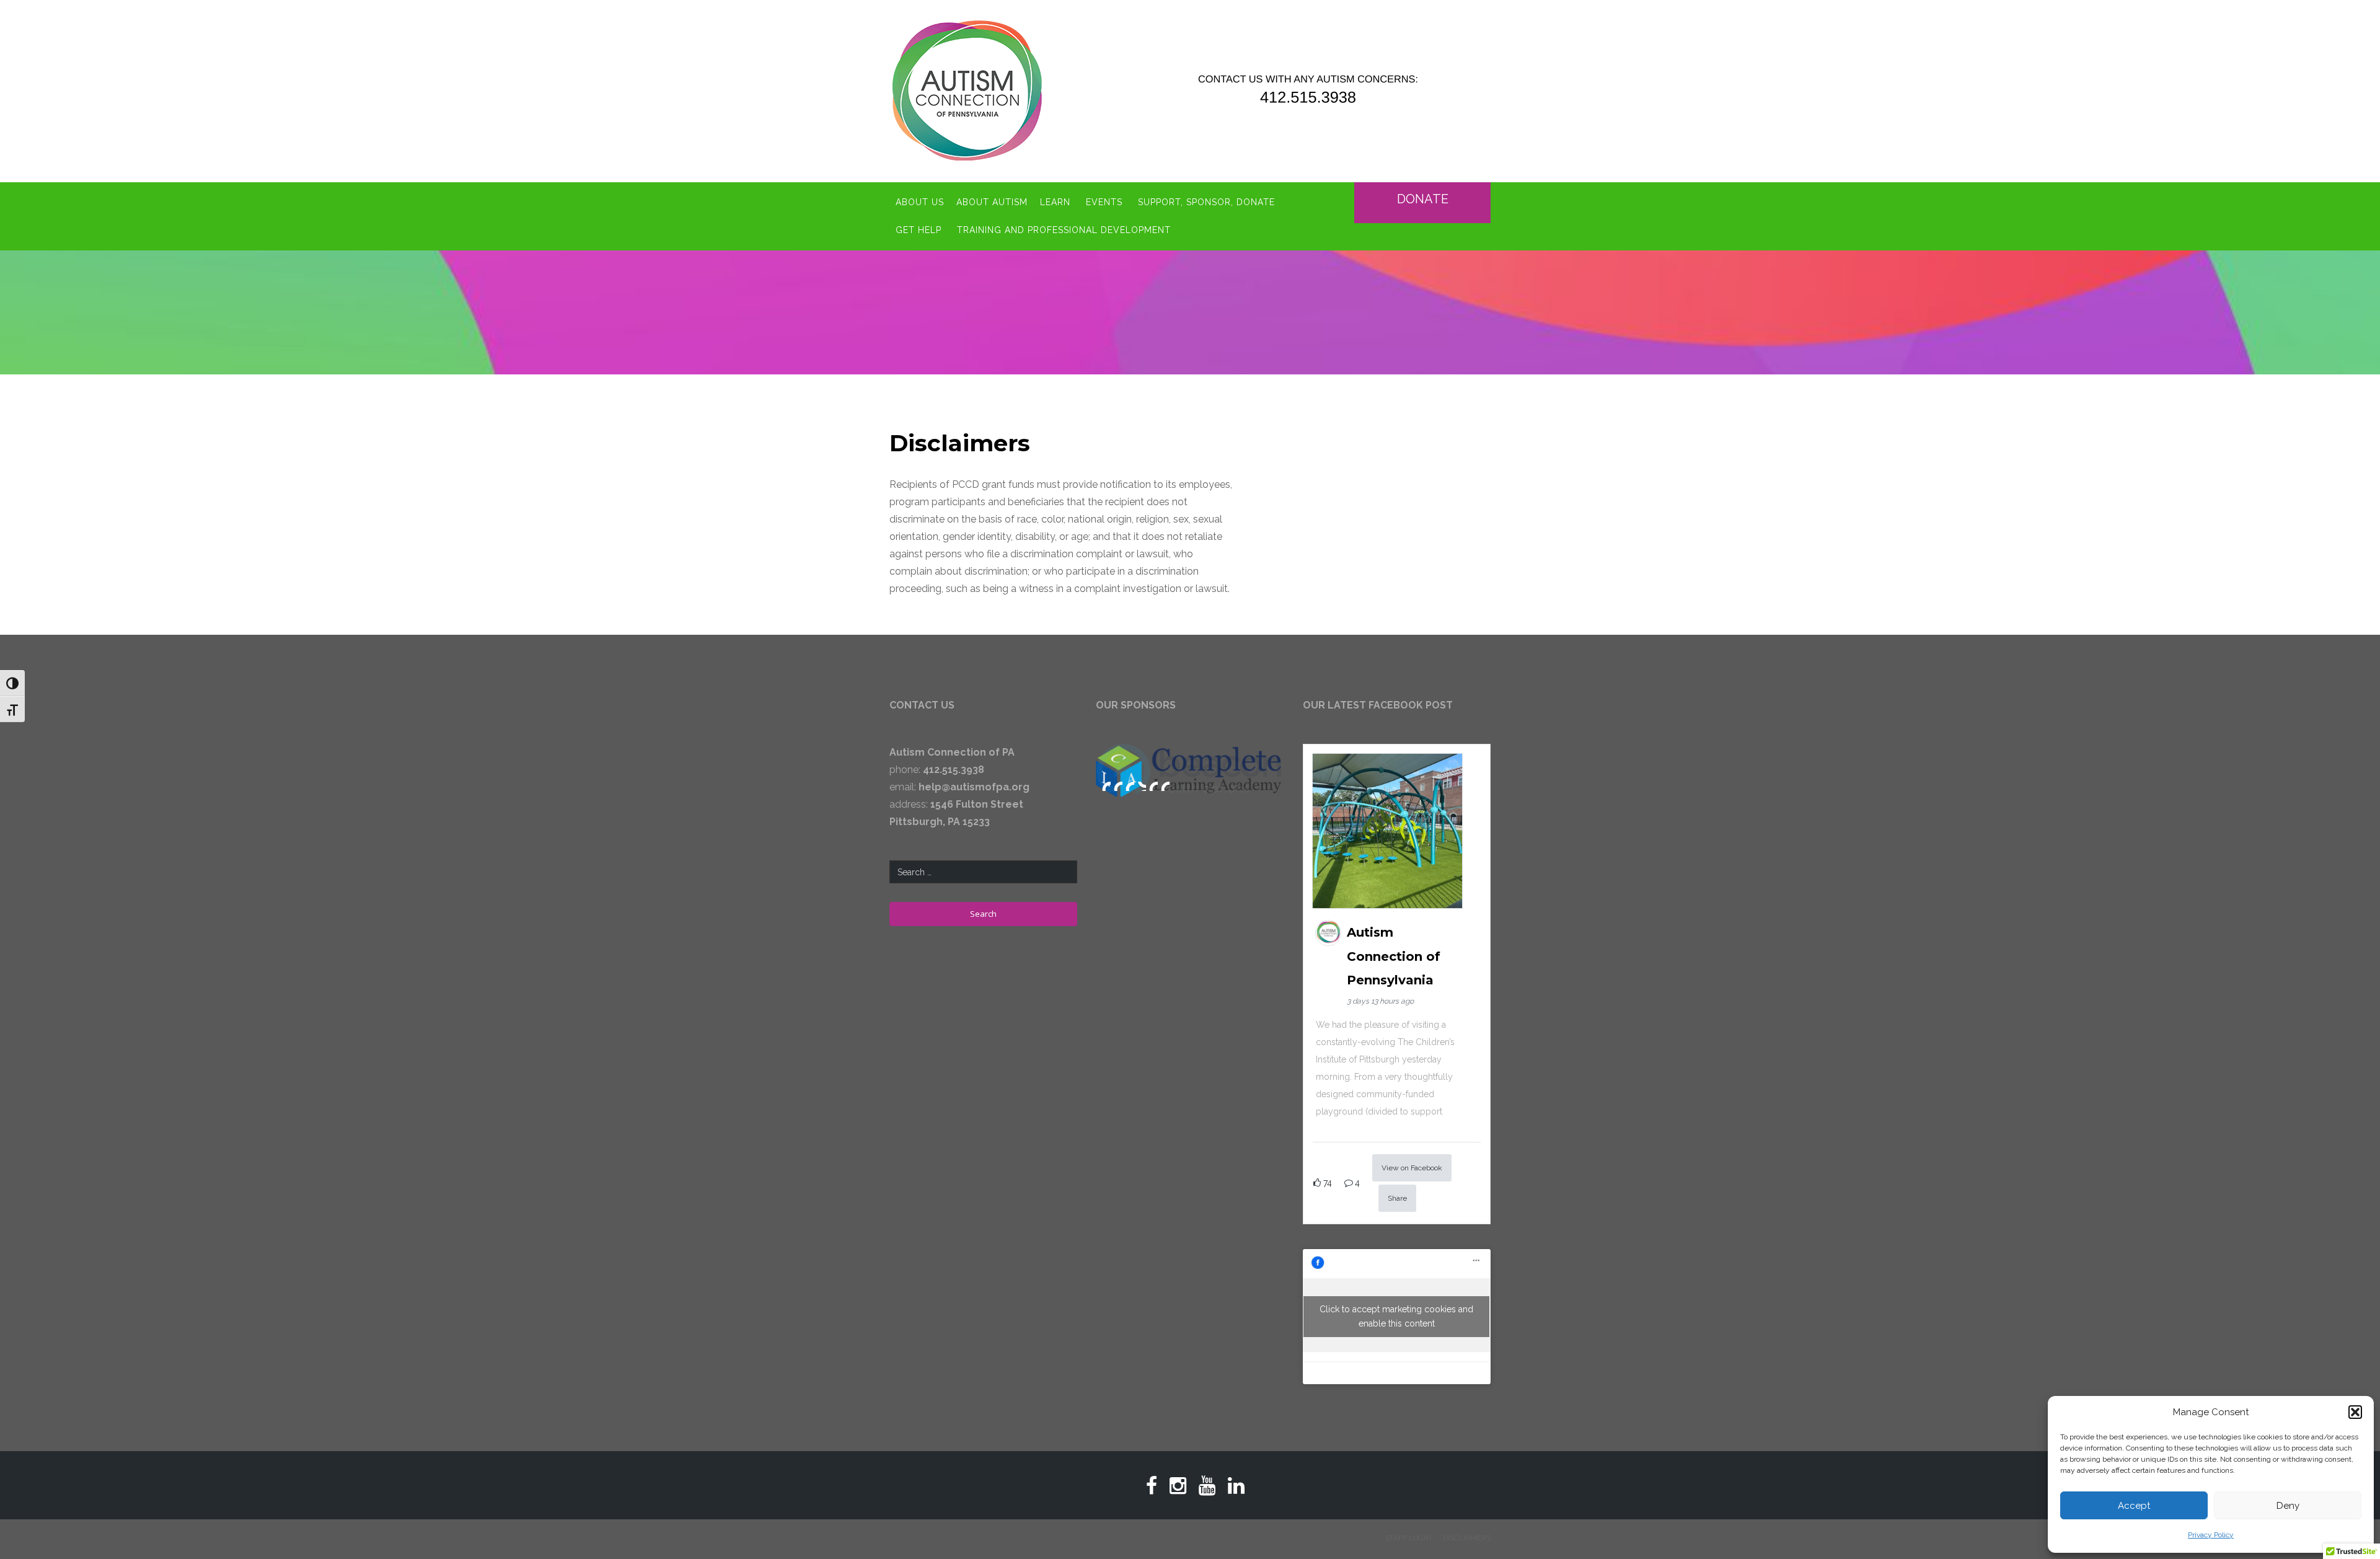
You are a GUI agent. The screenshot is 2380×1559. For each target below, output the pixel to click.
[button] (2355, 1412)
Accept (2134, 1506)
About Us (920, 202)
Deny (2288, 1506)
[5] (1153, 785)
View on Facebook (1412, 1168)
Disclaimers (1467, 1538)
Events (1104, 202)
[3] (1130, 785)
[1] (1106, 785)
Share (1397, 1198)
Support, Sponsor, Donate (1206, 202)
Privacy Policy (2211, 1535)
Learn (1055, 202)
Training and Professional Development (1064, 230)
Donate (1423, 199)
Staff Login (1408, 1538)
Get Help (919, 230)
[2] (1118, 785)
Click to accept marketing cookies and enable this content (1396, 1316)
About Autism (992, 202)
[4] (1142, 785)
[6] (1165, 785)
